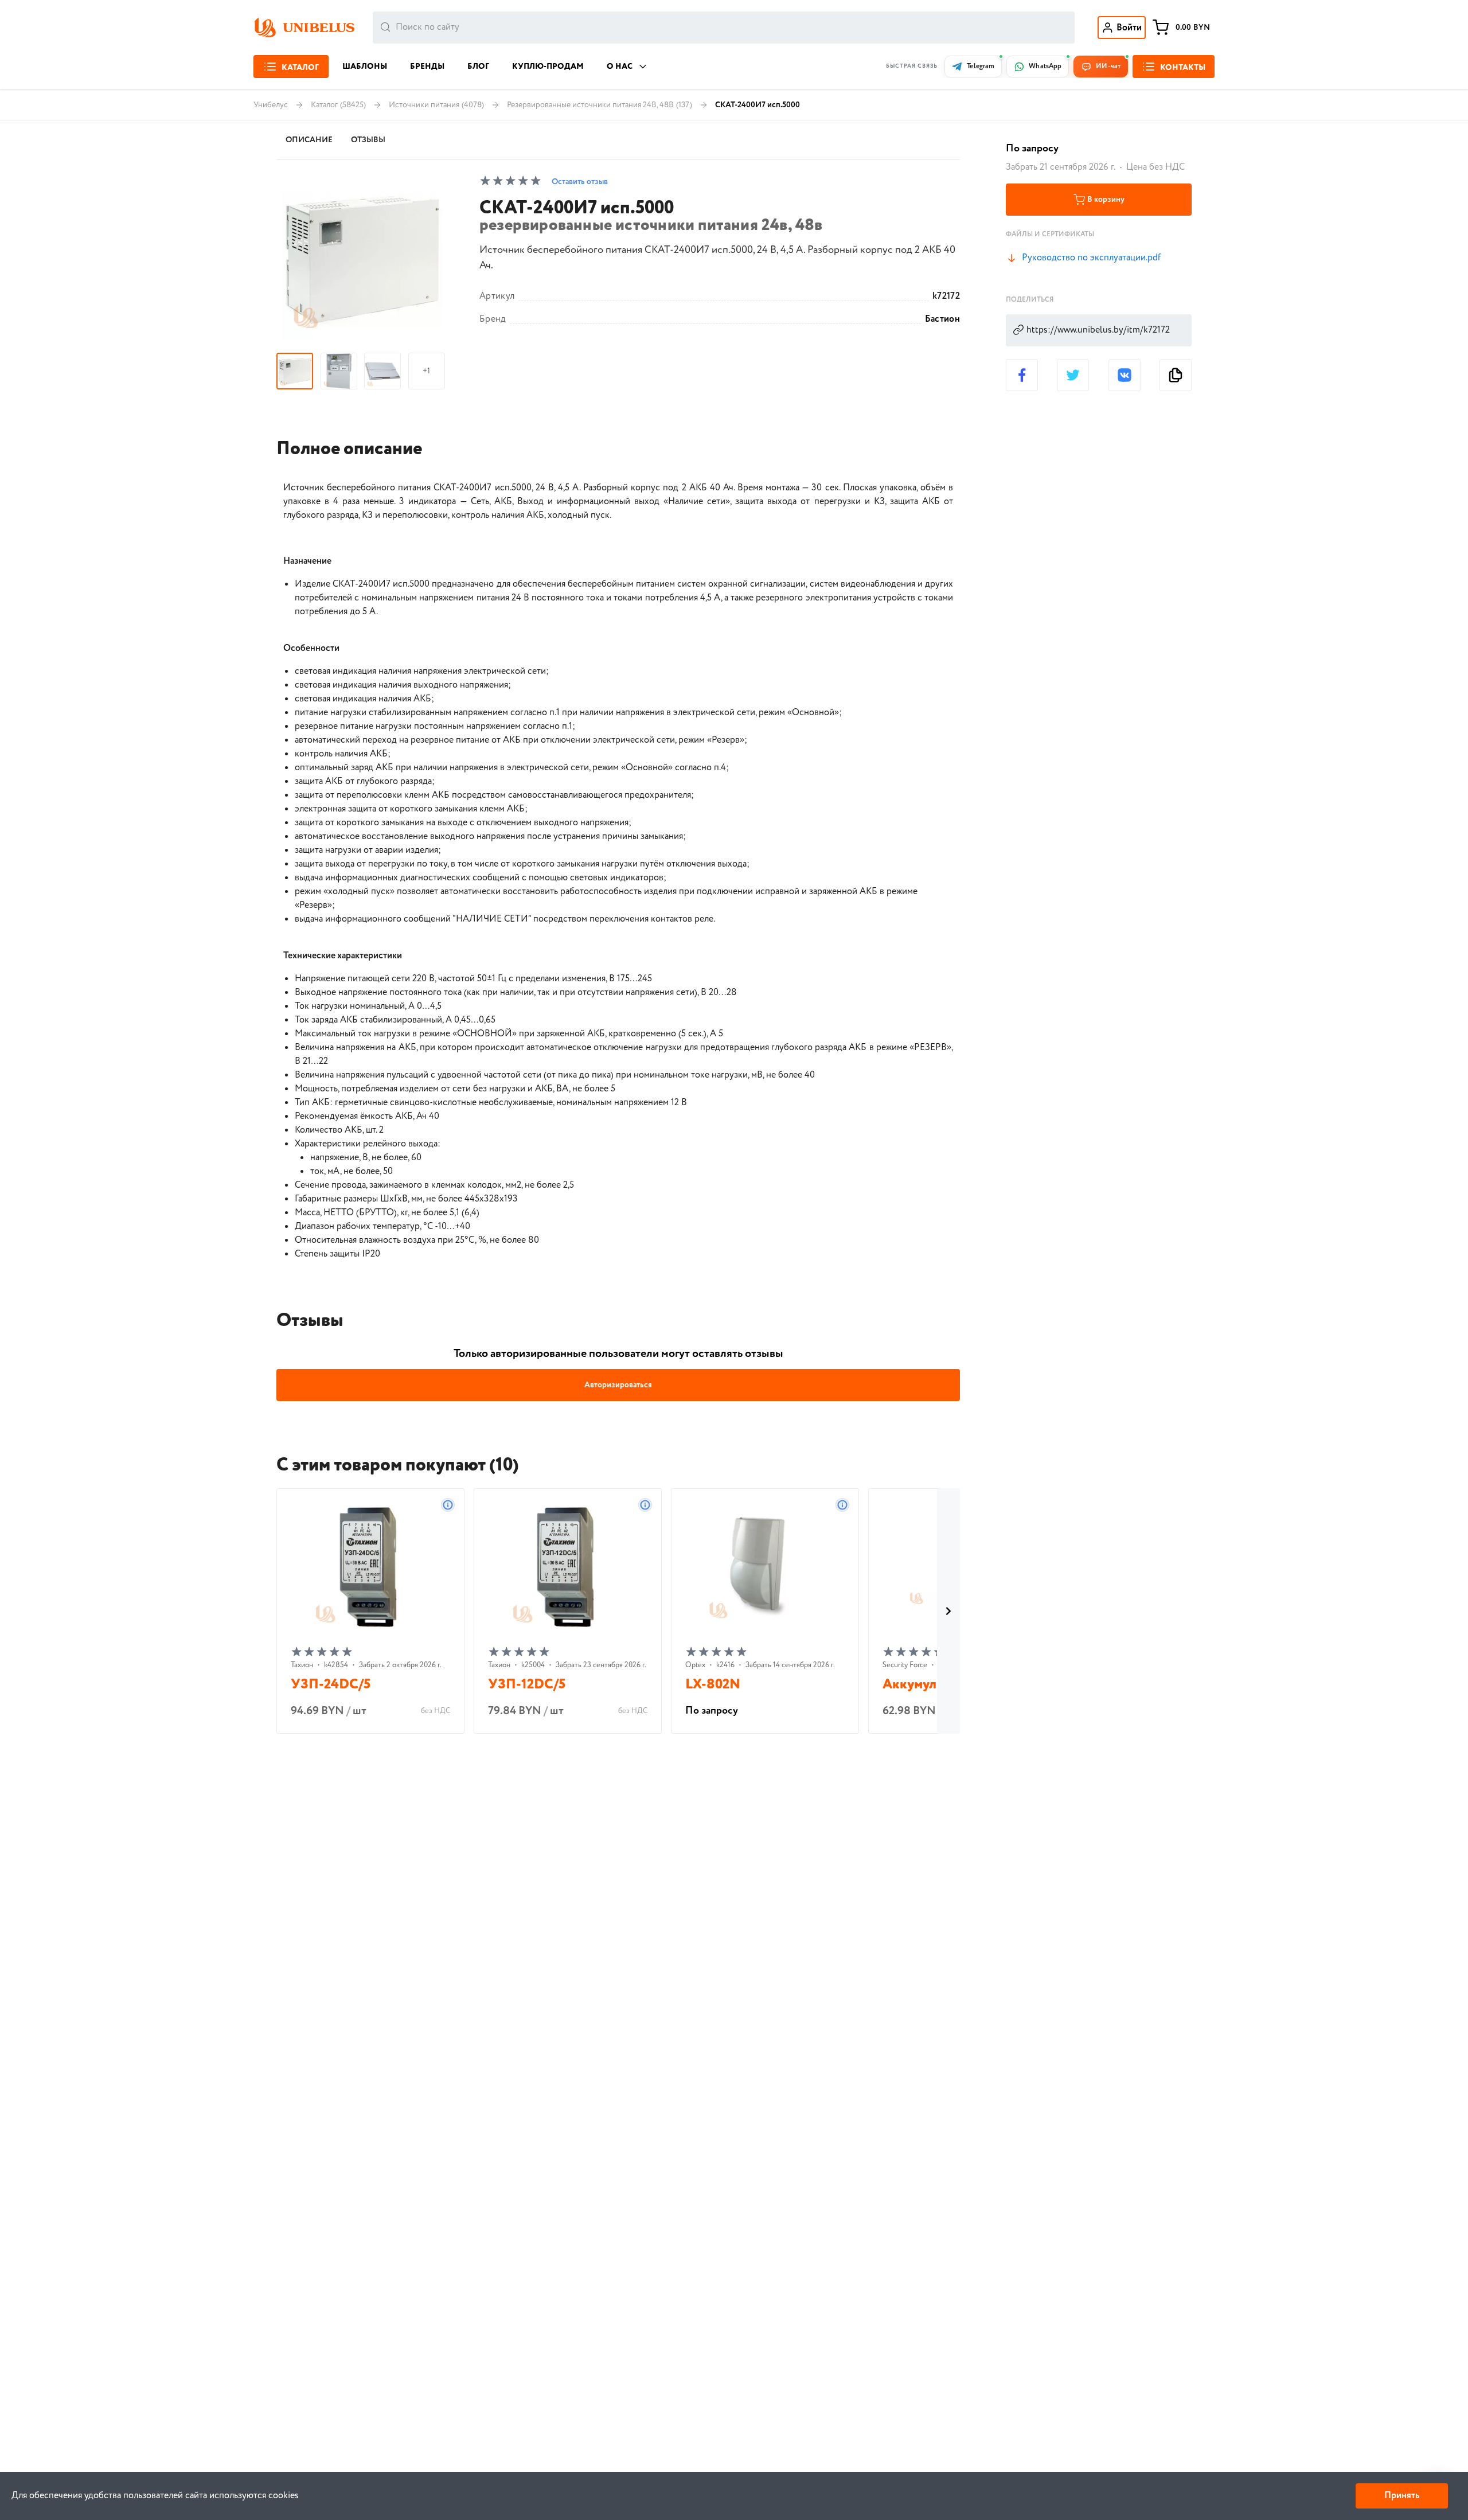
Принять (1402, 2496)
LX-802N (713, 1685)
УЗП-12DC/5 (527, 1685)
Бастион (942, 319)
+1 (426, 371)
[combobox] (724, 28)
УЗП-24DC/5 (331, 1685)
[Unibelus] (304, 28)
